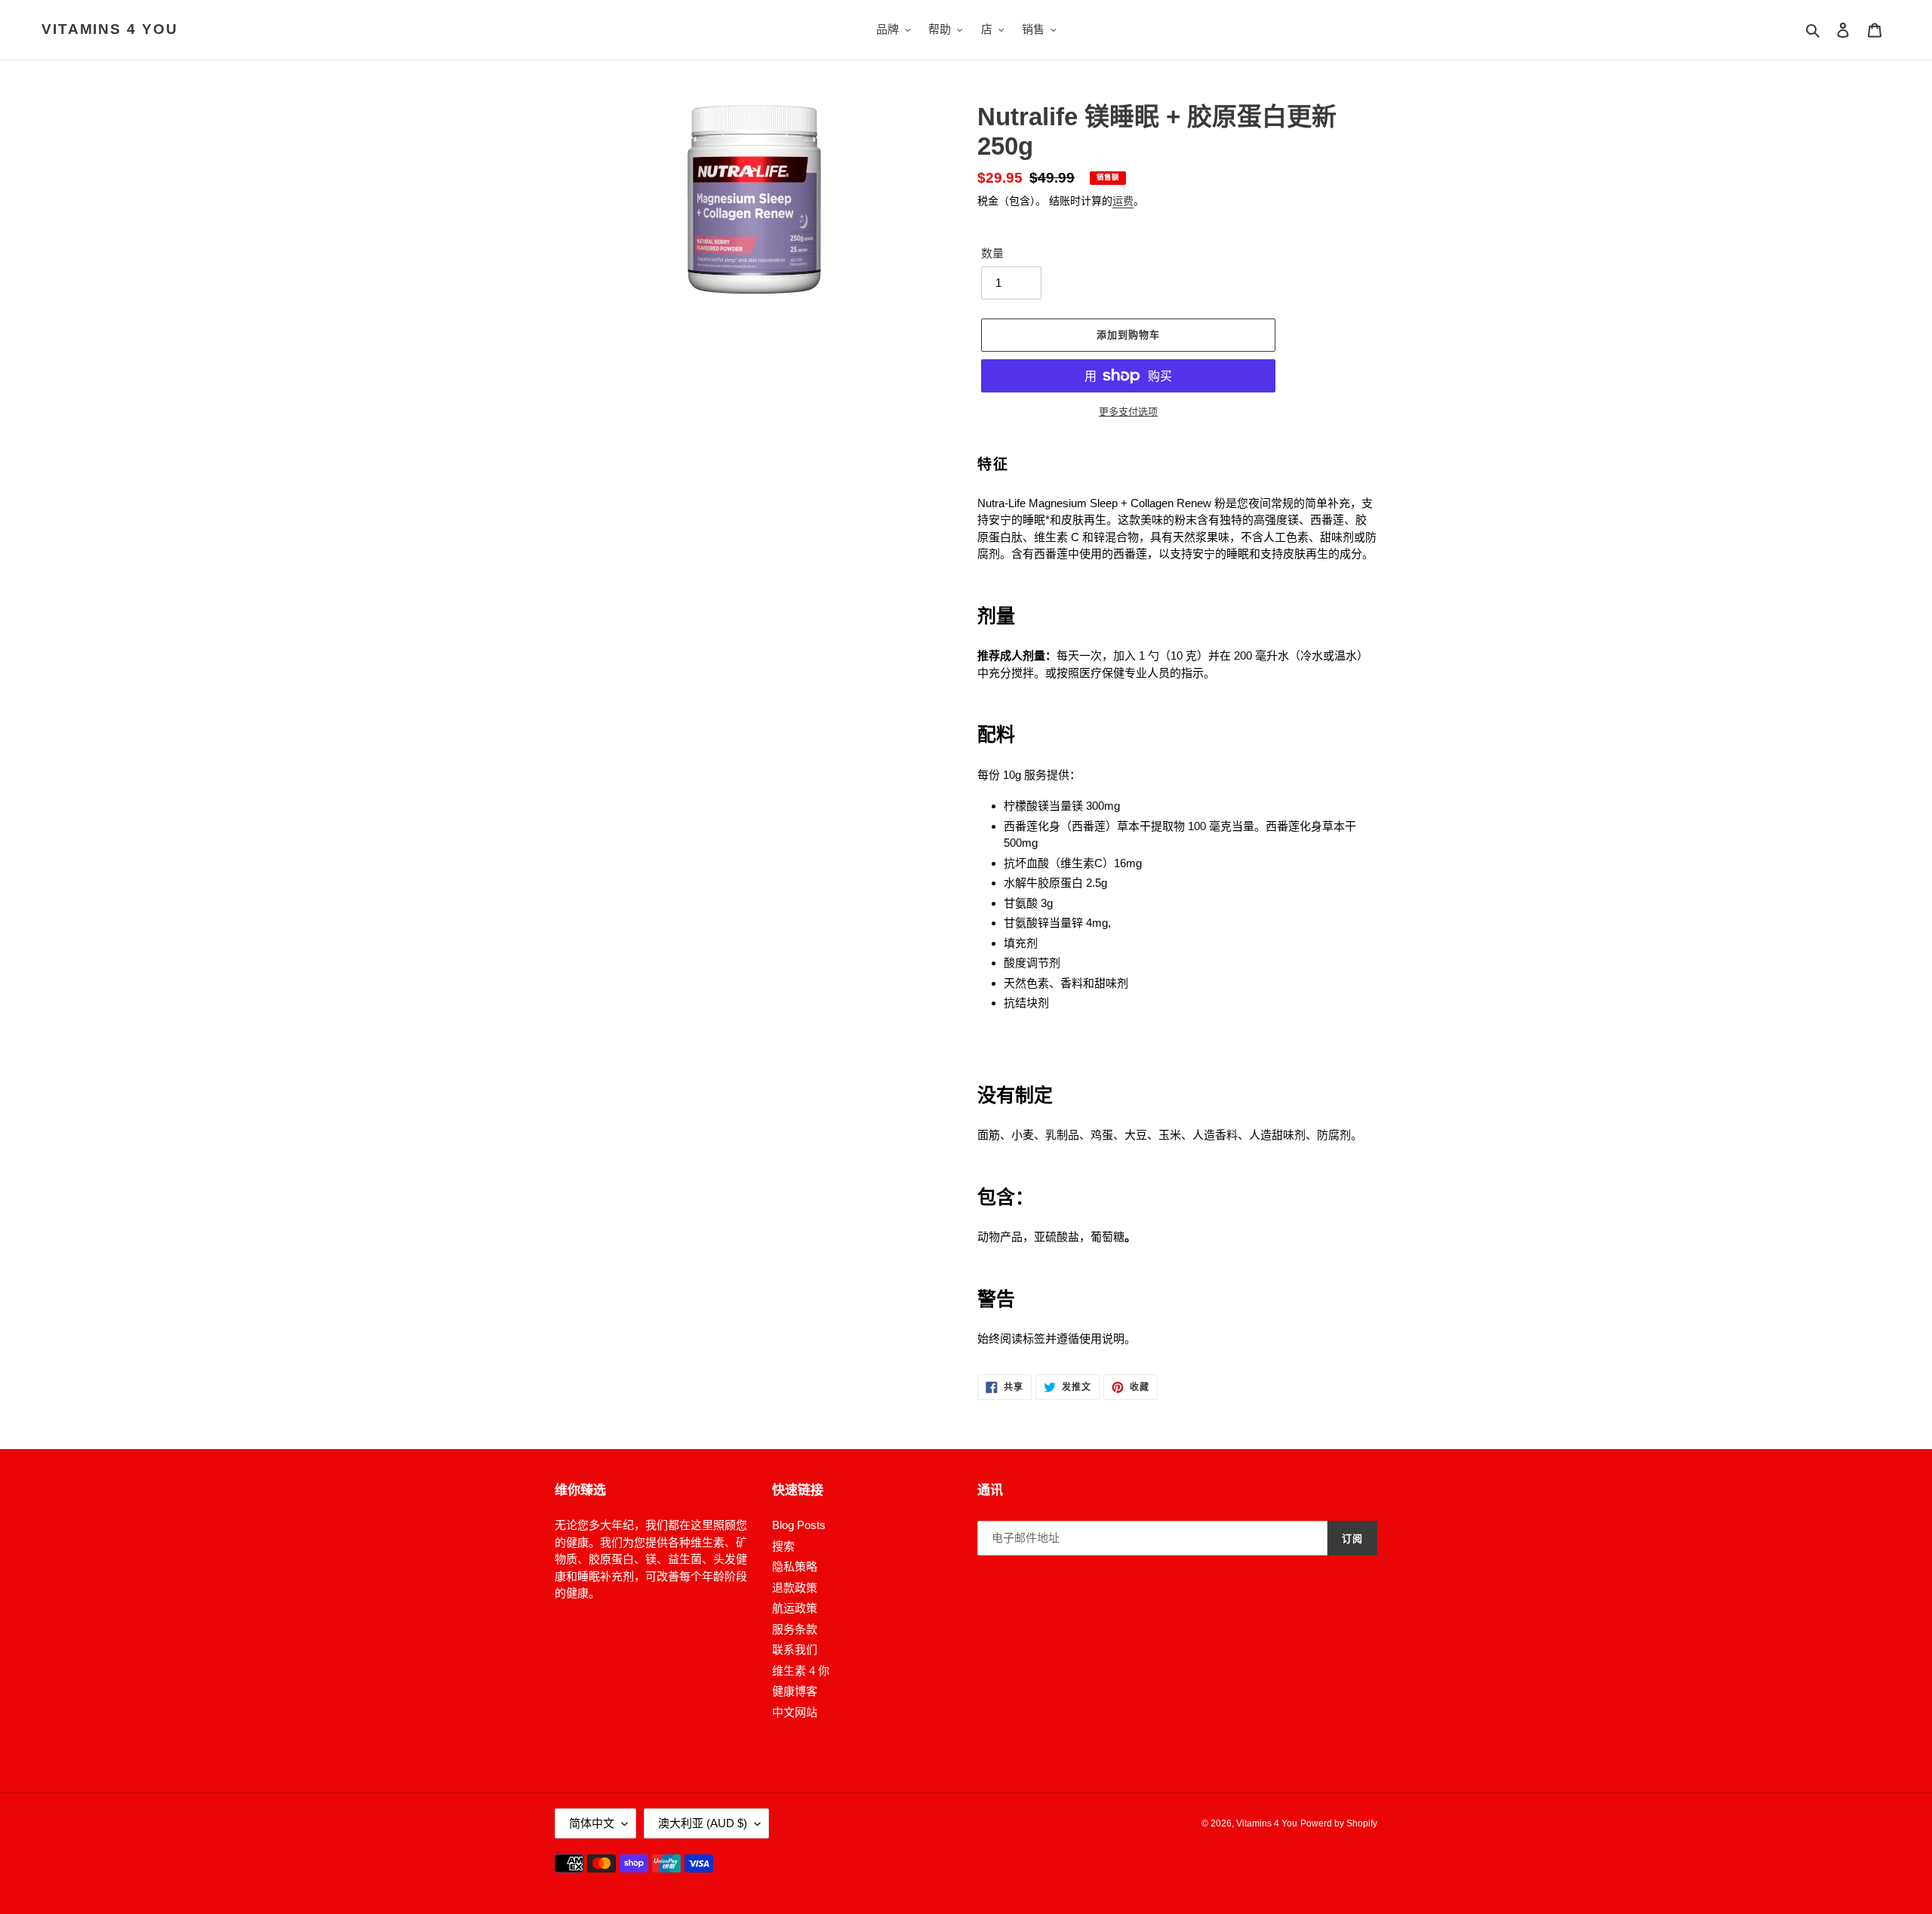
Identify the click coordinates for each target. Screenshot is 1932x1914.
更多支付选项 (1128, 412)
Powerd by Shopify (1339, 1823)
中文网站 (795, 1712)
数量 (992, 253)
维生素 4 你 (801, 1671)
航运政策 (795, 1608)
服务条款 (795, 1629)
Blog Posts (799, 1525)
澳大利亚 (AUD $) (703, 1823)
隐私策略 (795, 1566)
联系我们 (795, 1649)
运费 (1123, 201)
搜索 (783, 1546)
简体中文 (592, 1823)
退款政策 (795, 1588)
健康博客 (795, 1691)
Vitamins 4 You (110, 29)
